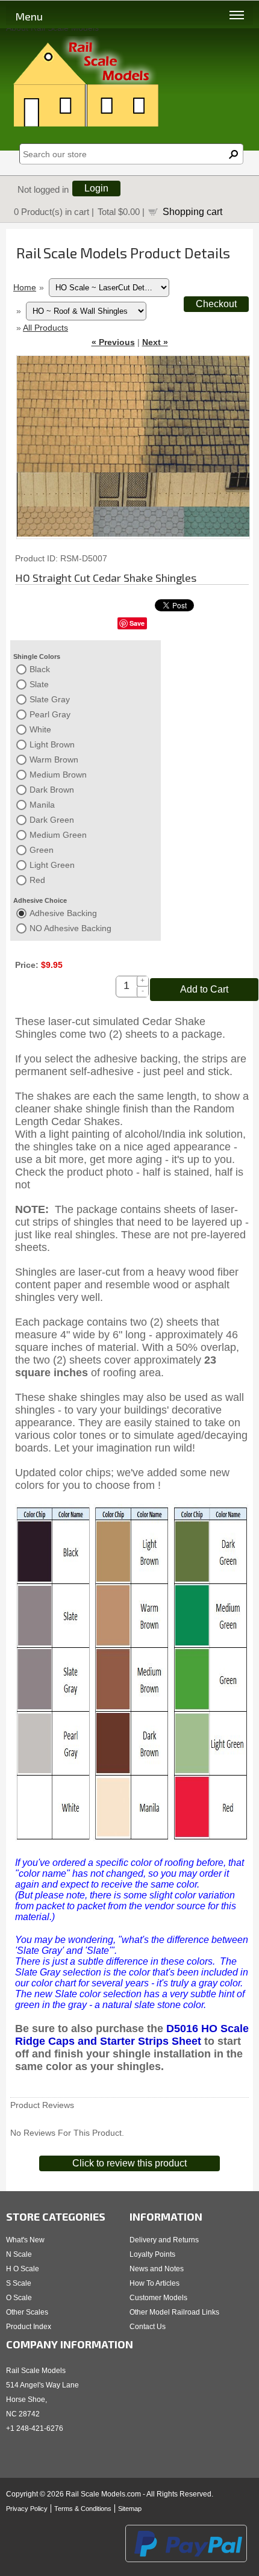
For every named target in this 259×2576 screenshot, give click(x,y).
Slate (39, 684)
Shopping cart (192, 211)
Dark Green (52, 820)
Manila (42, 805)
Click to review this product (129, 2163)
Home (25, 287)
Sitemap (130, 2509)
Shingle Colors (37, 656)
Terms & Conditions (83, 2509)
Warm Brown (54, 759)
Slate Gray (50, 699)
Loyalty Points (152, 2254)
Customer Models (158, 2298)
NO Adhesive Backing (70, 928)
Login (96, 188)
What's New (25, 2240)
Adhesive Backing (63, 913)
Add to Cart (204, 989)
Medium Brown (58, 775)
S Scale (19, 2283)
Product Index (29, 2327)
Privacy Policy (27, 2509)
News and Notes (157, 2269)
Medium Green (58, 835)
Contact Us (148, 2327)
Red (37, 880)
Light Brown (52, 744)
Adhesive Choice (40, 900)
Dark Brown (52, 790)
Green (42, 850)
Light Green (52, 865)
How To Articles (154, 2283)
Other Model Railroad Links (174, 2312)
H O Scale (23, 2269)
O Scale (19, 2298)
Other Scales (27, 2312)
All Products (45, 328)
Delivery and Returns (164, 2240)
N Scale (19, 2254)
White (40, 729)
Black (40, 669)
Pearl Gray (50, 714)
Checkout (216, 304)
